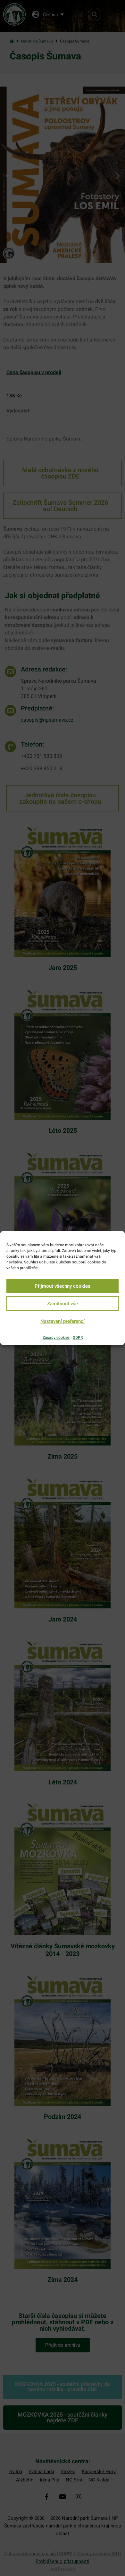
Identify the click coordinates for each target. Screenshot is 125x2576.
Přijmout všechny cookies (63, 1286)
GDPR (78, 1338)
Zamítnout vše (63, 1304)
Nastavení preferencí (63, 1321)
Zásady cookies (56, 1338)
